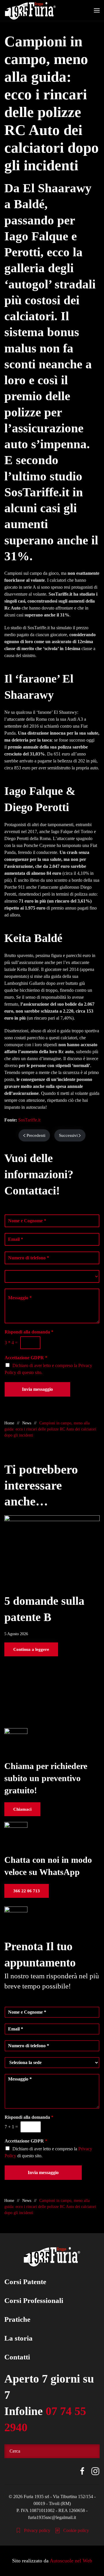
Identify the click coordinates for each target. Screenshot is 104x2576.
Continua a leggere (31, 1649)
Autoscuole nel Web (71, 2561)
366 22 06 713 (27, 1891)
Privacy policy (37, 2530)
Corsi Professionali (34, 2300)
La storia (18, 2338)
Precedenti (36, 1135)
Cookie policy (76, 2530)
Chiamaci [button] (22, 1809)
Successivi (68, 1135)
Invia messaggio (37, 1389)
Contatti (17, 2357)
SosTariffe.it (29, 1120)
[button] (97, 10)
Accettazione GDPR (26, 1358)
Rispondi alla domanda (29, 1332)
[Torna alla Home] (30, 10)
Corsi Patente (25, 2282)
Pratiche (17, 2319)
